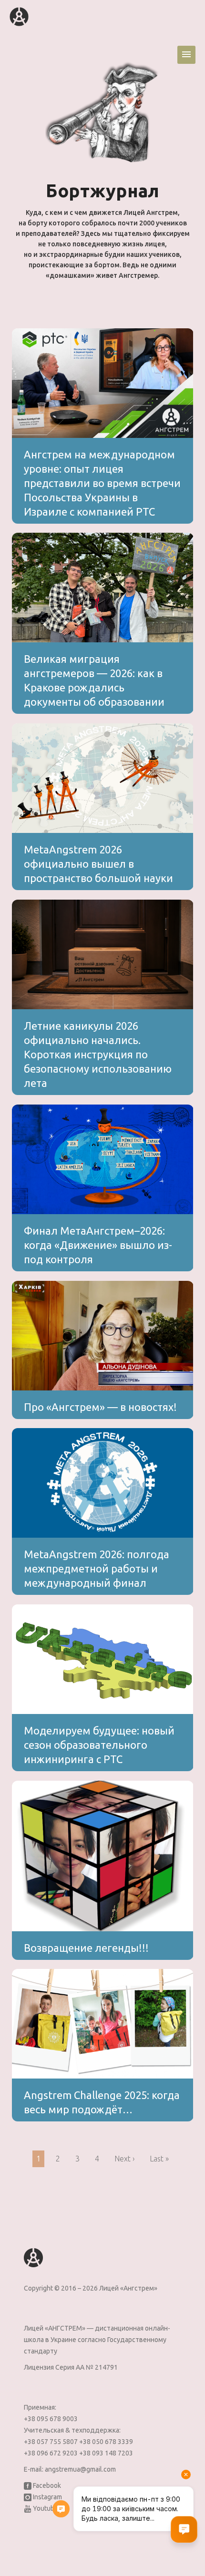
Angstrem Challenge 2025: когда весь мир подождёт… (102, 2102)
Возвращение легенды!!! (86, 1948)
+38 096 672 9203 (51, 2453)
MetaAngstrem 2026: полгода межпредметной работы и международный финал (97, 1568)
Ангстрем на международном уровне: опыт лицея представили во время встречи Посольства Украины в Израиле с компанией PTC (102, 483)
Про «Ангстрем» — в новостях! (100, 1407)
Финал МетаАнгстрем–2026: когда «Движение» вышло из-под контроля (98, 1245)
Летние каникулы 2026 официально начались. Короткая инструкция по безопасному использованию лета (98, 1054)
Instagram (47, 2497)
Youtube (45, 2508)
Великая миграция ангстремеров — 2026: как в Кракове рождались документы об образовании (94, 680)
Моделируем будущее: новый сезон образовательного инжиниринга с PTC (99, 1745)
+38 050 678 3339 (106, 2442)
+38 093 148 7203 (106, 2453)
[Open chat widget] (184, 2529)
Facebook (46, 2485)
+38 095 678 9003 (51, 2419)
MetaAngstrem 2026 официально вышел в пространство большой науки (98, 864)
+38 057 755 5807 (51, 2442)
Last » (159, 2159)
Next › (124, 2159)
